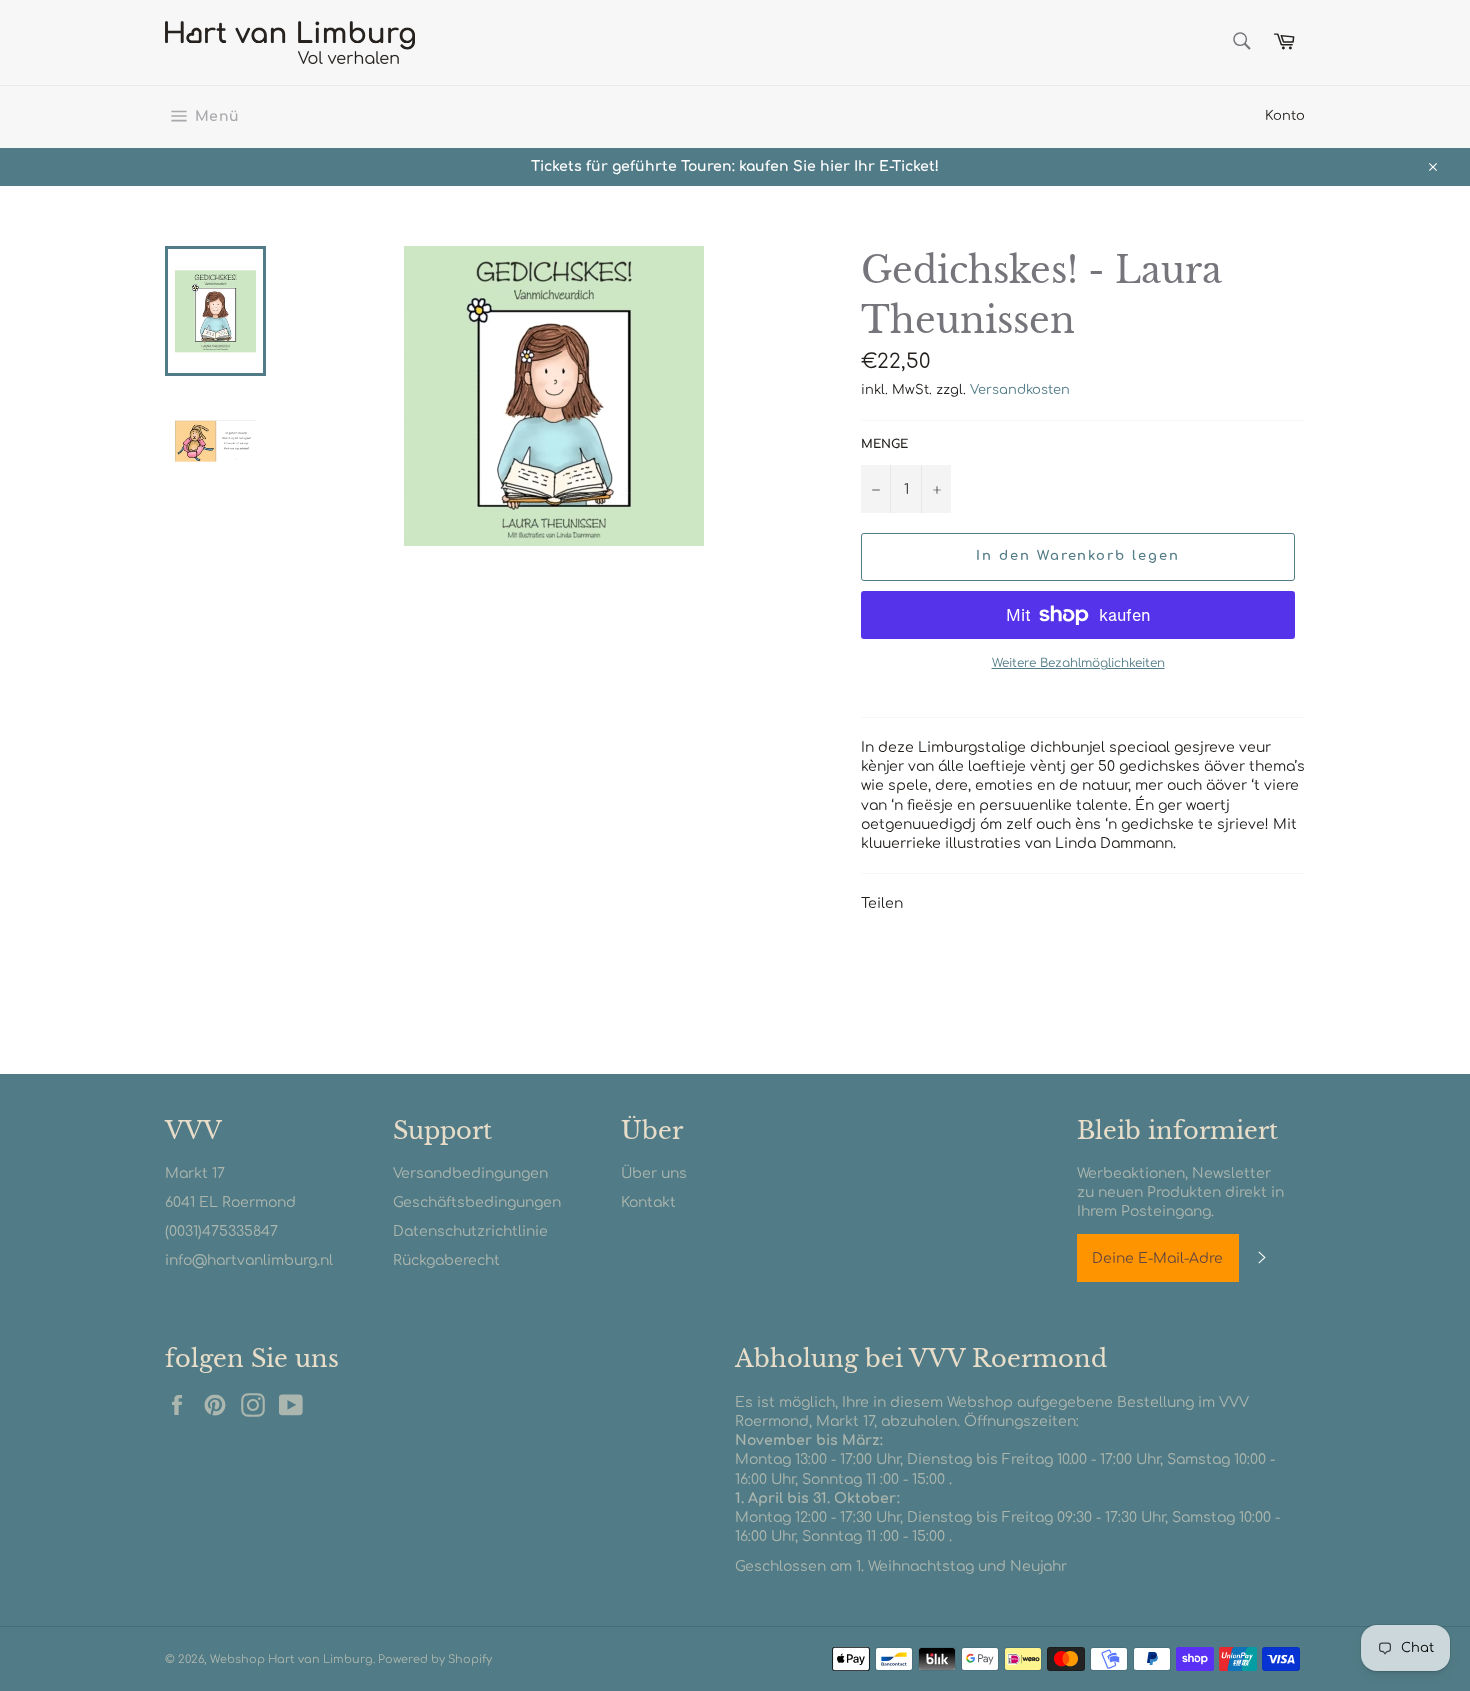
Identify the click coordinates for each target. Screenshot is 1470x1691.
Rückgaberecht (446, 1260)
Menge (884, 444)
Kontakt (648, 1202)
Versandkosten (1020, 390)
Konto (1285, 116)
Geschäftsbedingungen (477, 1202)
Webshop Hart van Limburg (291, 1659)
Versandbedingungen (470, 1173)
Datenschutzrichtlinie (470, 1231)
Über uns (654, 1173)
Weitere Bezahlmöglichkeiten (1078, 663)
